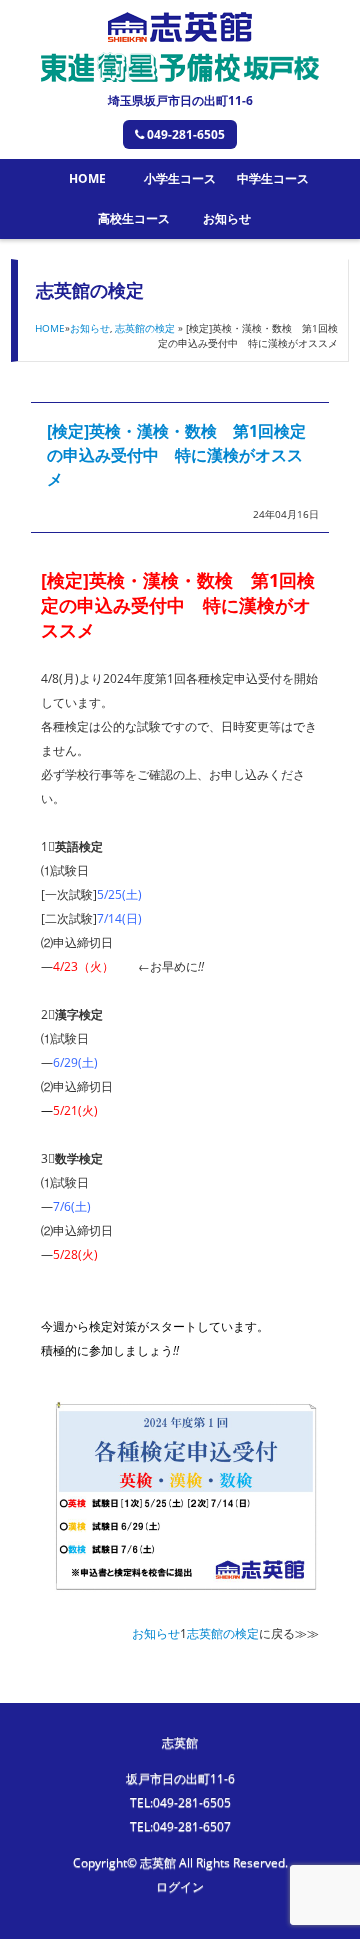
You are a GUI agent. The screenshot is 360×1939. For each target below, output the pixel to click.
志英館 (180, 1742)
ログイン (180, 1886)
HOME (87, 178)
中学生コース (273, 178)
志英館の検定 (145, 328)
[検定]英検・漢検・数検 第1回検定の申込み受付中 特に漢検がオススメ (176, 455)
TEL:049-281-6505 (180, 1802)
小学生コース (180, 178)
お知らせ (227, 218)
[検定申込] (186, 1592)
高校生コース (134, 218)
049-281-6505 (186, 134)
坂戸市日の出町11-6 (180, 1778)
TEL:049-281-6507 (180, 1826)
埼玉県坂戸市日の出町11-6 (180, 100)
